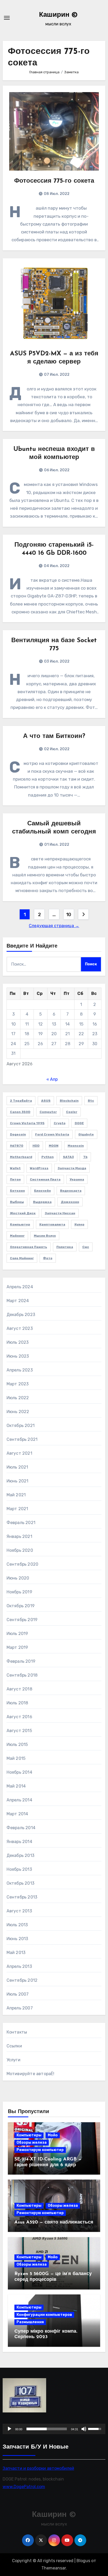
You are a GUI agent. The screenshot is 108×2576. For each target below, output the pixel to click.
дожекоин (70, 1202)
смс (86, 1247)
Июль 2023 (18, 1342)
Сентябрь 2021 (22, 1439)
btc (91, 1101)
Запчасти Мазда (72, 1168)
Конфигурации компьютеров (44, 2315)
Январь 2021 (19, 1536)
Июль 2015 (17, 1745)
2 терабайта (21, 1101)
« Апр (52, 1079)
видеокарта (71, 1191)
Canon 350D (20, 1112)
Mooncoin (76, 1146)
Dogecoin (18, 1134)
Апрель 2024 (20, 1287)
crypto (60, 1123)
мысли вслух (45, 1236)
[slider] (47, 2429)
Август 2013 (19, 1911)
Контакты (17, 2032)
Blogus (83, 2561)
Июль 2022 (18, 1398)
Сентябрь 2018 (22, 1675)
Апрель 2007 (20, 2008)
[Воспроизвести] (9, 2429)
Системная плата (45, 1179)
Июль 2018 (17, 1703)
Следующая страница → (54, 926)
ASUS (46, 1101)
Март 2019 (17, 1647)
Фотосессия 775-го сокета (54, 181)
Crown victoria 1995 (27, 1123)
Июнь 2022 (18, 1412)
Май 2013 (16, 1953)
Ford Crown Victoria (52, 1134)
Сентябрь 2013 (22, 1897)
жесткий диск (23, 1213)
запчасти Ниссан (60, 1213)
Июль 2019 (17, 1634)
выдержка (42, 1202)
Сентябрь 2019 (22, 1620)
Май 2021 (16, 1495)
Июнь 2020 (18, 1578)
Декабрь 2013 (20, 1855)
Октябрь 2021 (21, 1426)
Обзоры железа (32, 2143)
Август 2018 (19, 1689)
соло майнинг (22, 1258)
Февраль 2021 (21, 1523)
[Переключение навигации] (7, 18)
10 (69, 915)
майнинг (17, 1236)
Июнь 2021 (18, 1481)
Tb (85, 1157)
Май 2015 (16, 1758)
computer (48, 1112)
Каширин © (58, 15)
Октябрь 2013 (20, 1883)
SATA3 (68, 1157)
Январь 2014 (19, 1842)
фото (48, 1258)
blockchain (69, 1101)
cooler (72, 1112)
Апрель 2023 (20, 1370)
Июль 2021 (17, 1467)
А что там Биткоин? (54, 736)
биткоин (17, 1191)
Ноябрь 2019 (19, 1592)
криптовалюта (52, 1224)
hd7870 (17, 1146)
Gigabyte (86, 1134)
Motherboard (21, 1157)
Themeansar (54, 2568)
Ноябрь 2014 (19, 1772)
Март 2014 (17, 1814)
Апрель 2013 (19, 1966)
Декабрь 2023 (21, 1315)
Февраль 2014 (21, 1828)
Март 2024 (18, 1301)
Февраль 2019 (21, 1661)
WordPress (39, 1168)
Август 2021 (19, 1453)
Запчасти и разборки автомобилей (38, 2468)
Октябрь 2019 (21, 1606)
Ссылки (14, 2046)
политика (65, 1247)
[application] (54, 2429)
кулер (79, 1224)
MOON (54, 1146)
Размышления (30, 2322)
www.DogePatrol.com (24, 2486)
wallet (15, 1168)
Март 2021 (17, 1509)
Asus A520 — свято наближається (54, 2222)
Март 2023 (18, 1384)
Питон (15, 1179)
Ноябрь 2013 (19, 1869)
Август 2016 (19, 1717)
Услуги (13, 2060)
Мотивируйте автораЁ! (31, 2074)
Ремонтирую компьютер (40, 2150)
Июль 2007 (18, 1994)
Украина (77, 1179)
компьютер (20, 1224)
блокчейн (42, 1191)
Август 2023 (20, 1328)
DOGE (79, 1123)
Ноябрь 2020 (20, 1550)
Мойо (53, 2135)
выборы (17, 1202)
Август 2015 (19, 1731)
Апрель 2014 (19, 1800)
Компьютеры (29, 2135)
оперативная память (29, 1247)
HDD (36, 1146)
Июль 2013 (17, 1925)
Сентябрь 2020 (23, 1564)
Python (48, 1157)
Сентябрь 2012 (22, 1980)
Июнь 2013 (17, 1939)
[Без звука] (84, 2429)
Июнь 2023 (18, 1356)
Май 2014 (16, 1786)
